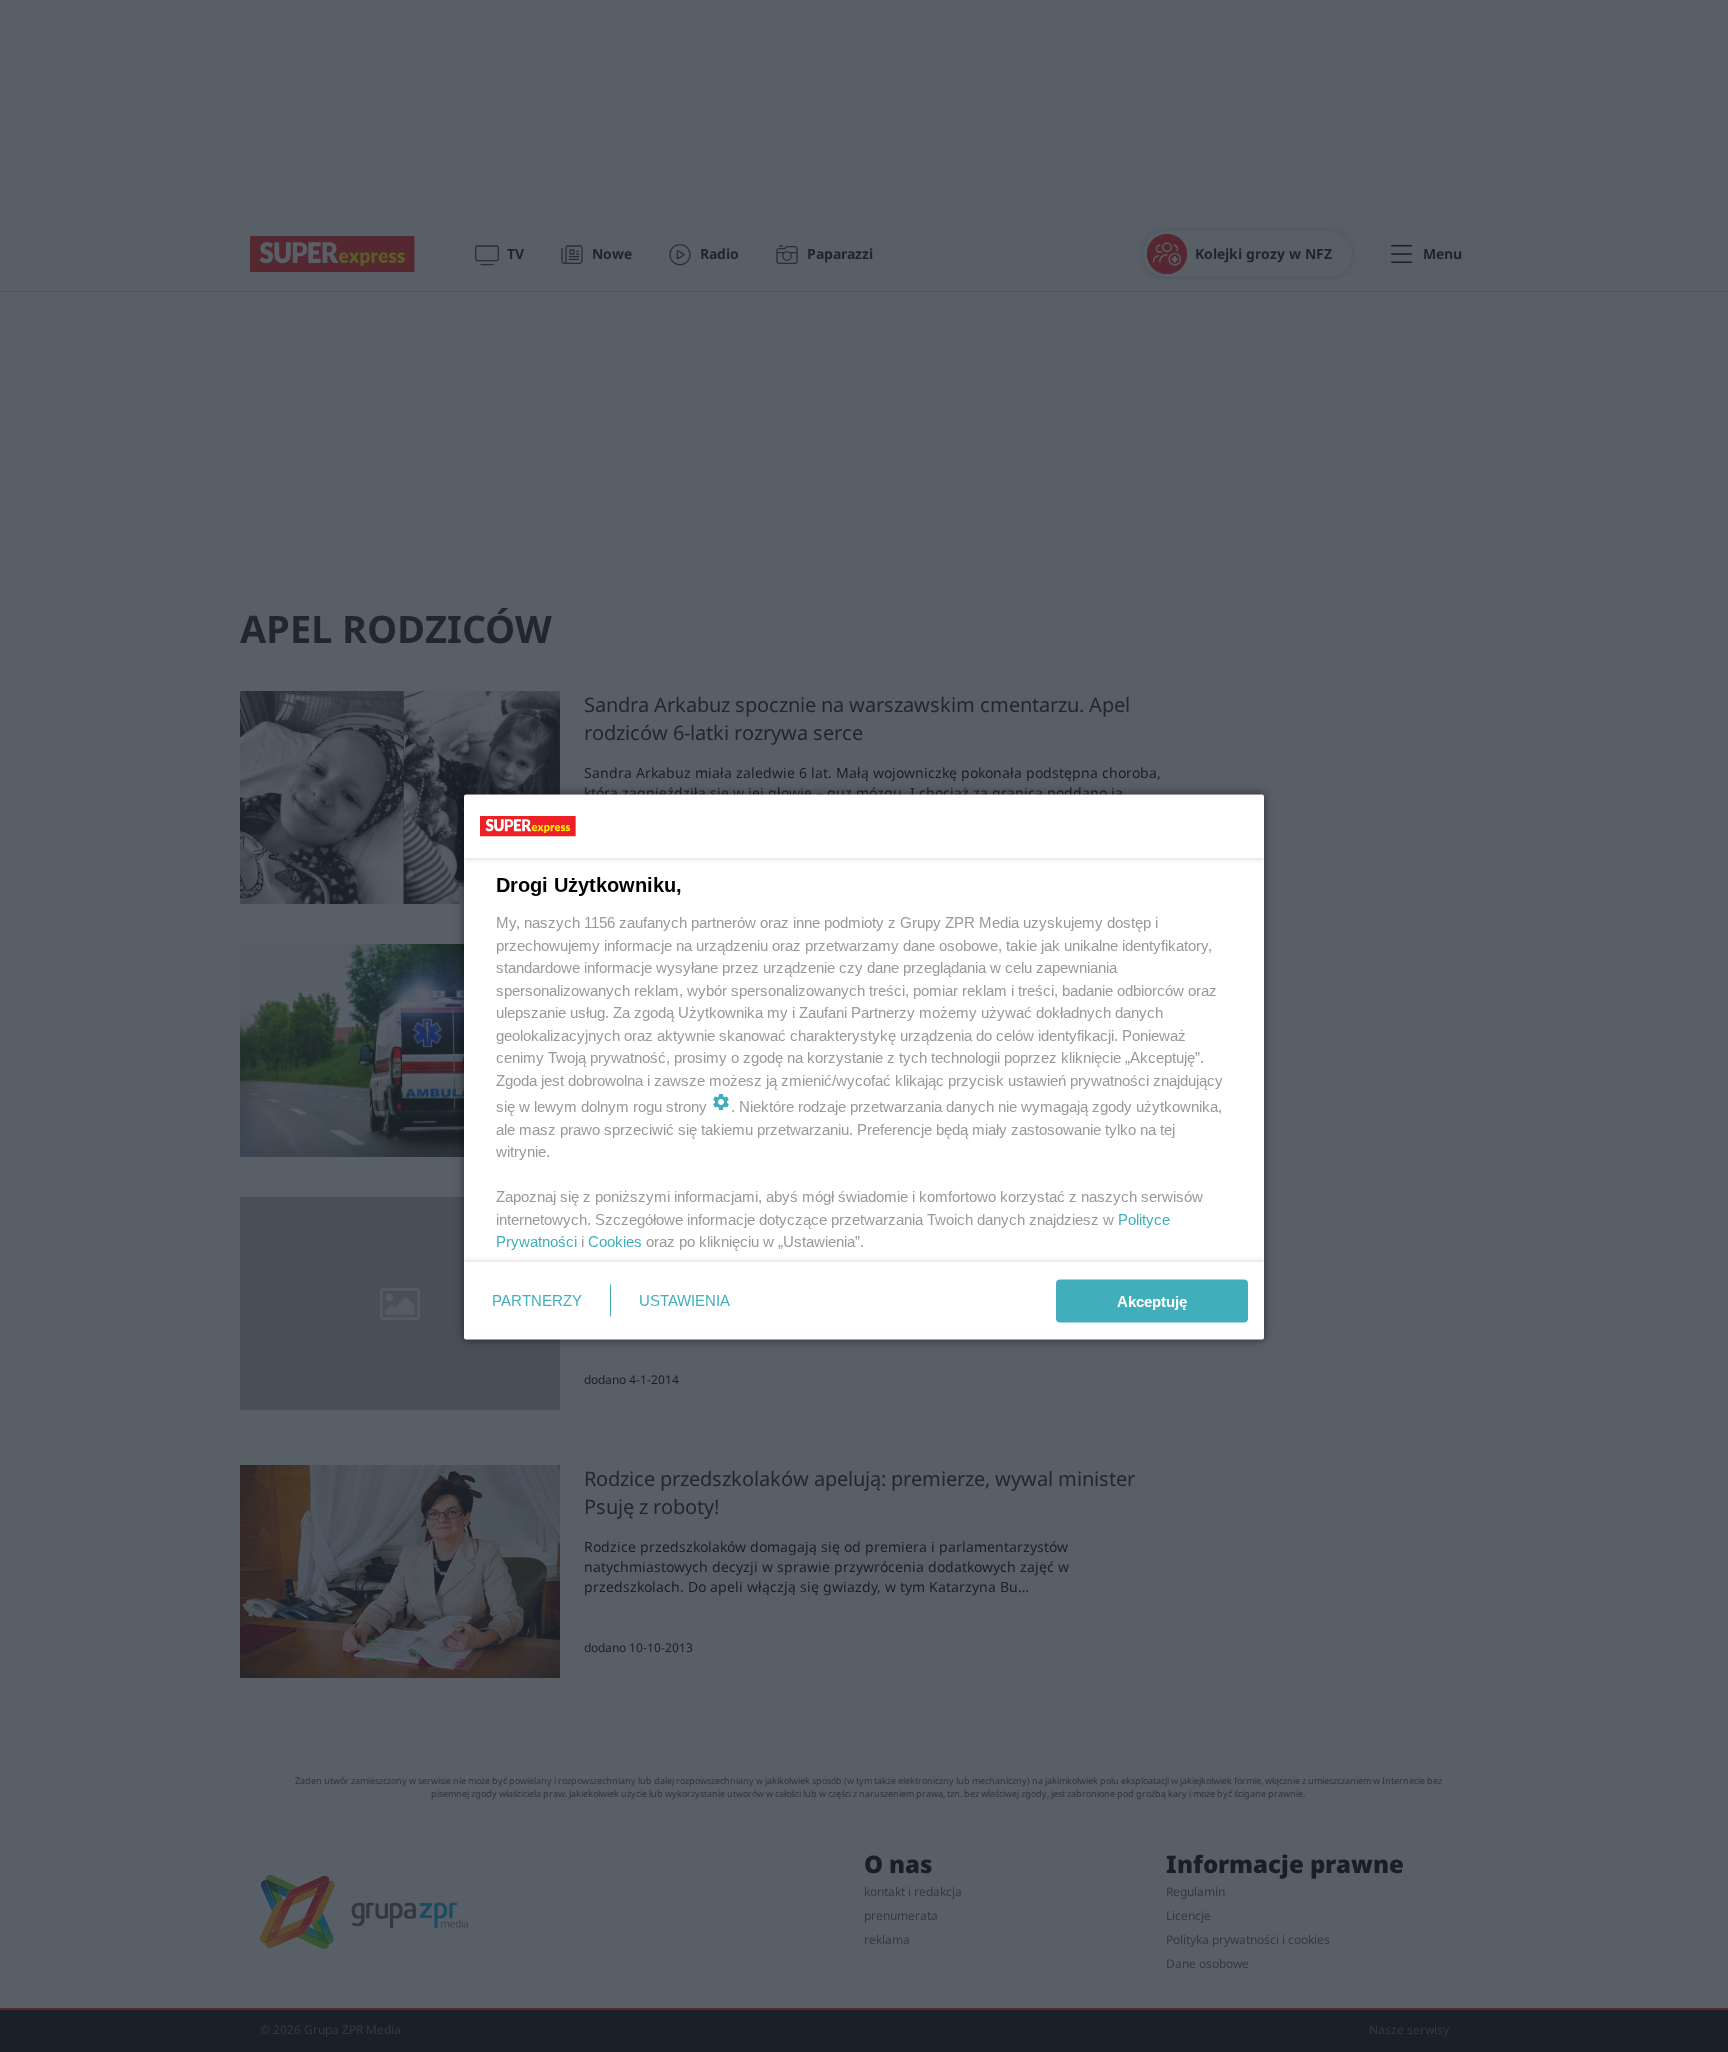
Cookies (615, 1241)
